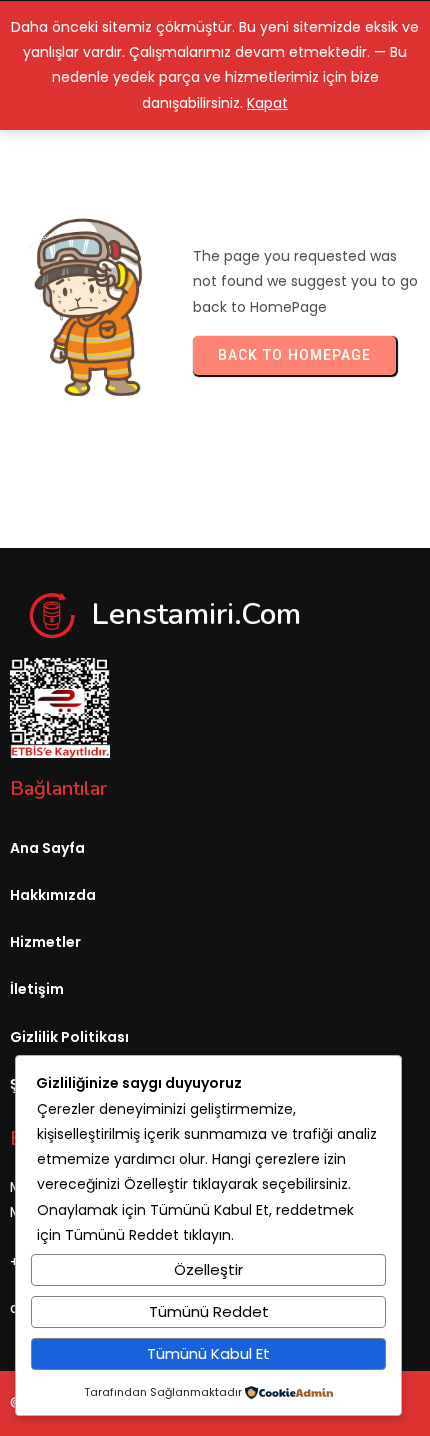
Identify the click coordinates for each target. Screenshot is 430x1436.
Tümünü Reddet (209, 1311)
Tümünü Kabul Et (208, 1353)
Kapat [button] (267, 103)
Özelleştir (208, 1269)
